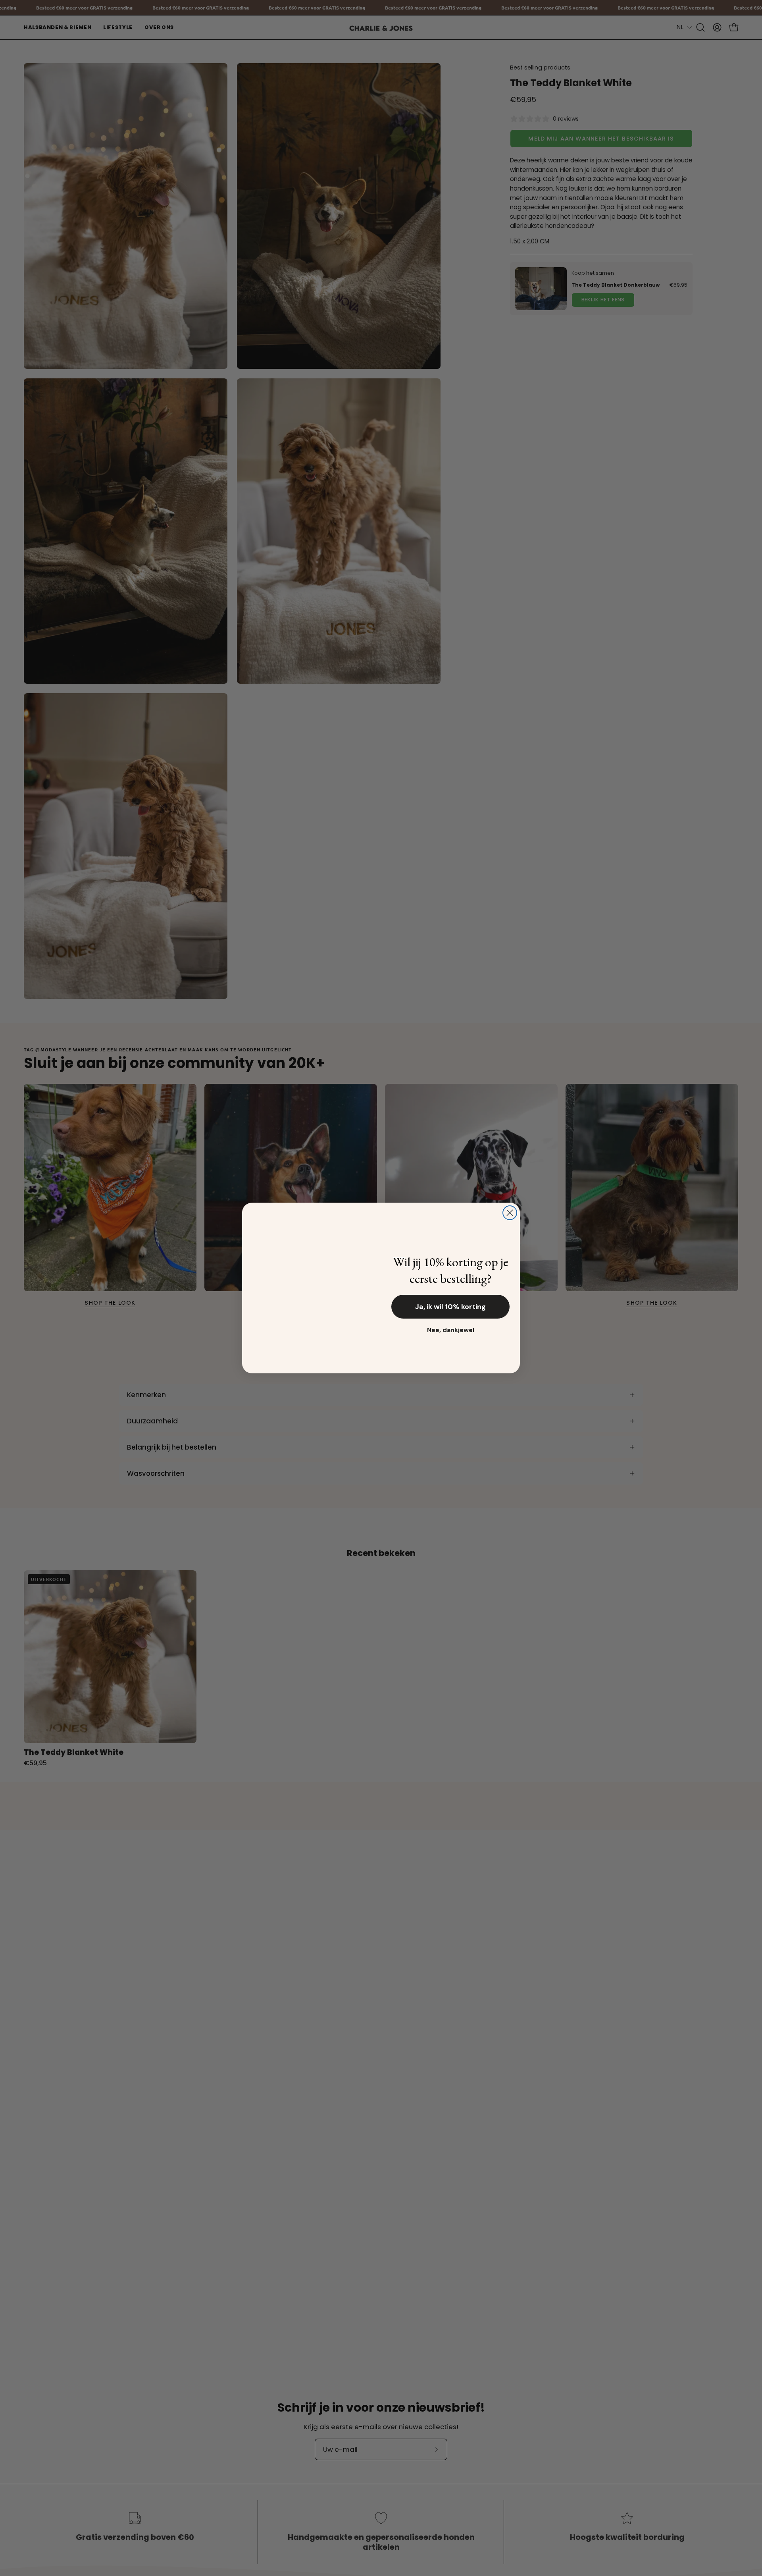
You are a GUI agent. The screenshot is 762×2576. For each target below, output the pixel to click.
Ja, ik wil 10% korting (450, 1307)
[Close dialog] (510, 1213)
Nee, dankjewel (451, 1330)
